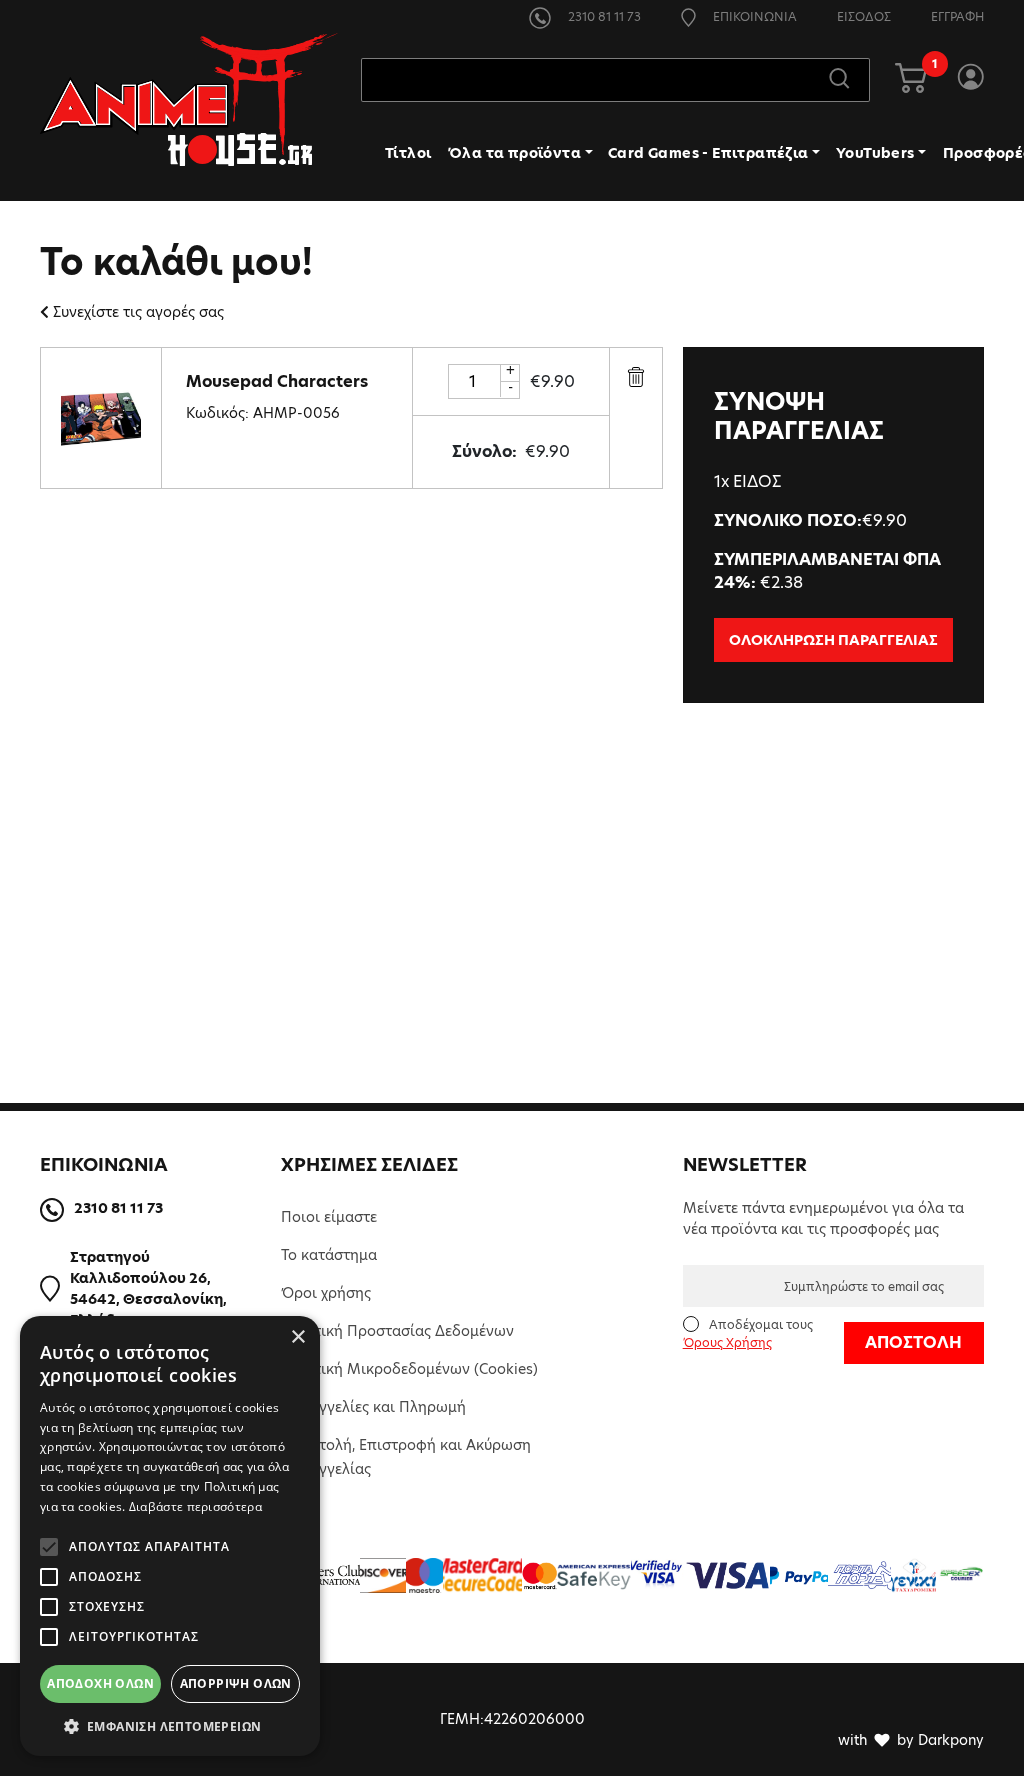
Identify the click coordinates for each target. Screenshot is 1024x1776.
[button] (170, 1726)
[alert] (170, 1536)
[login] (970, 80)
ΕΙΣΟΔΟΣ (864, 16)
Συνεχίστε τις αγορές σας (138, 312)
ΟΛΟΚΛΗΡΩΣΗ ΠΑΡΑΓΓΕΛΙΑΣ (833, 640)
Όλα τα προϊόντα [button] (514, 153)
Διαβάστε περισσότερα (195, 1506)
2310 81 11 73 (603, 16)
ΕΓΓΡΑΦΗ (957, 16)
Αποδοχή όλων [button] (100, 1683)
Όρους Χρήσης (727, 1342)
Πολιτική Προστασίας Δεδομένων (397, 1331)
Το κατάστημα (329, 1255)
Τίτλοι (408, 153)
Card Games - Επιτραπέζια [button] (708, 153)
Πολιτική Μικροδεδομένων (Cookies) (409, 1369)
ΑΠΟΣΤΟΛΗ (913, 1342)
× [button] (297, 1337)
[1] (911, 80)
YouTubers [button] (875, 153)
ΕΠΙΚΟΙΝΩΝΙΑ (753, 16)
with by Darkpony (911, 1740)
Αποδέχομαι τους (748, 1333)
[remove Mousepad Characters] (636, 376)
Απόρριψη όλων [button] (236, 1683)
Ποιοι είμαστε (329, 1217)
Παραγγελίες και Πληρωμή (373, 1407)
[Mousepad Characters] (101, 417)
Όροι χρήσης (326, 1293)
